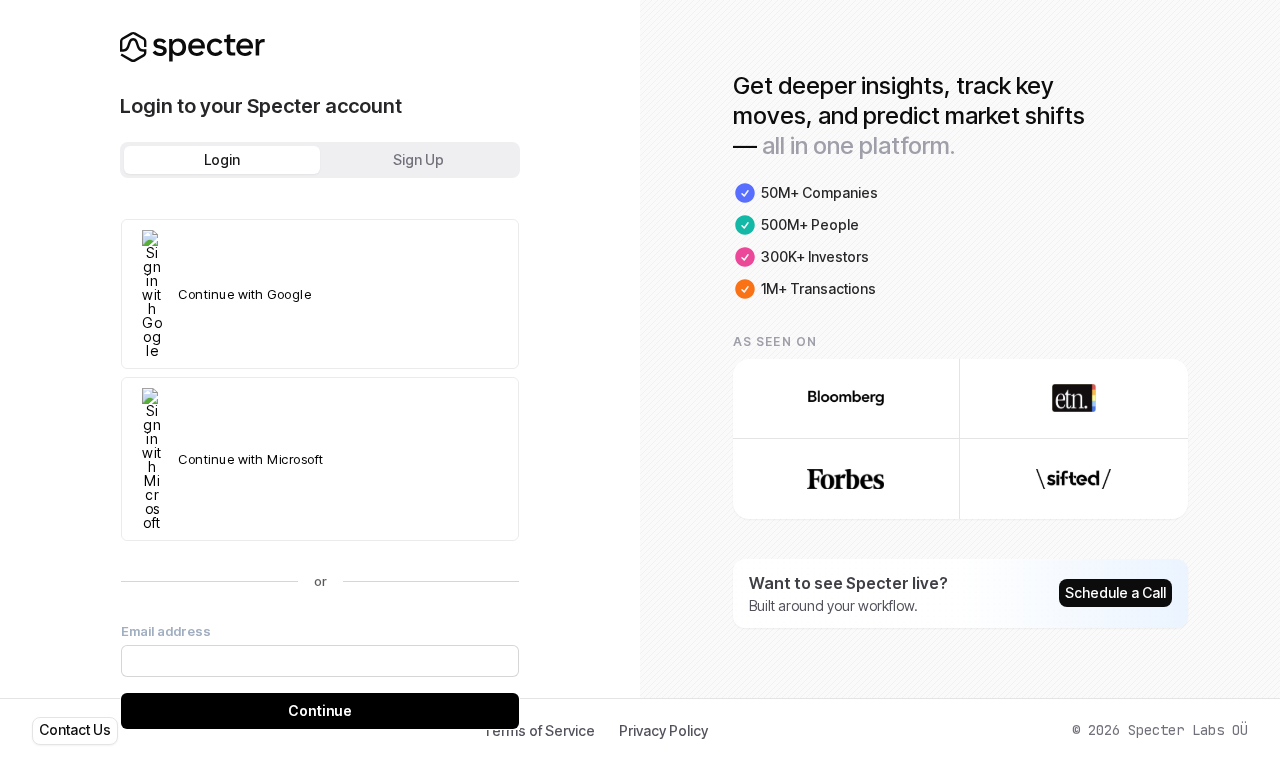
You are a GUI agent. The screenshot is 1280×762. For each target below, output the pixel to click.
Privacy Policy (663, 730)
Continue (320, 710)
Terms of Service (539, 730)
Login (222, 159)
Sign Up (418, 159)
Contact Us (75, 729)
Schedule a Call (1115, 592)
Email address (166, 631)
